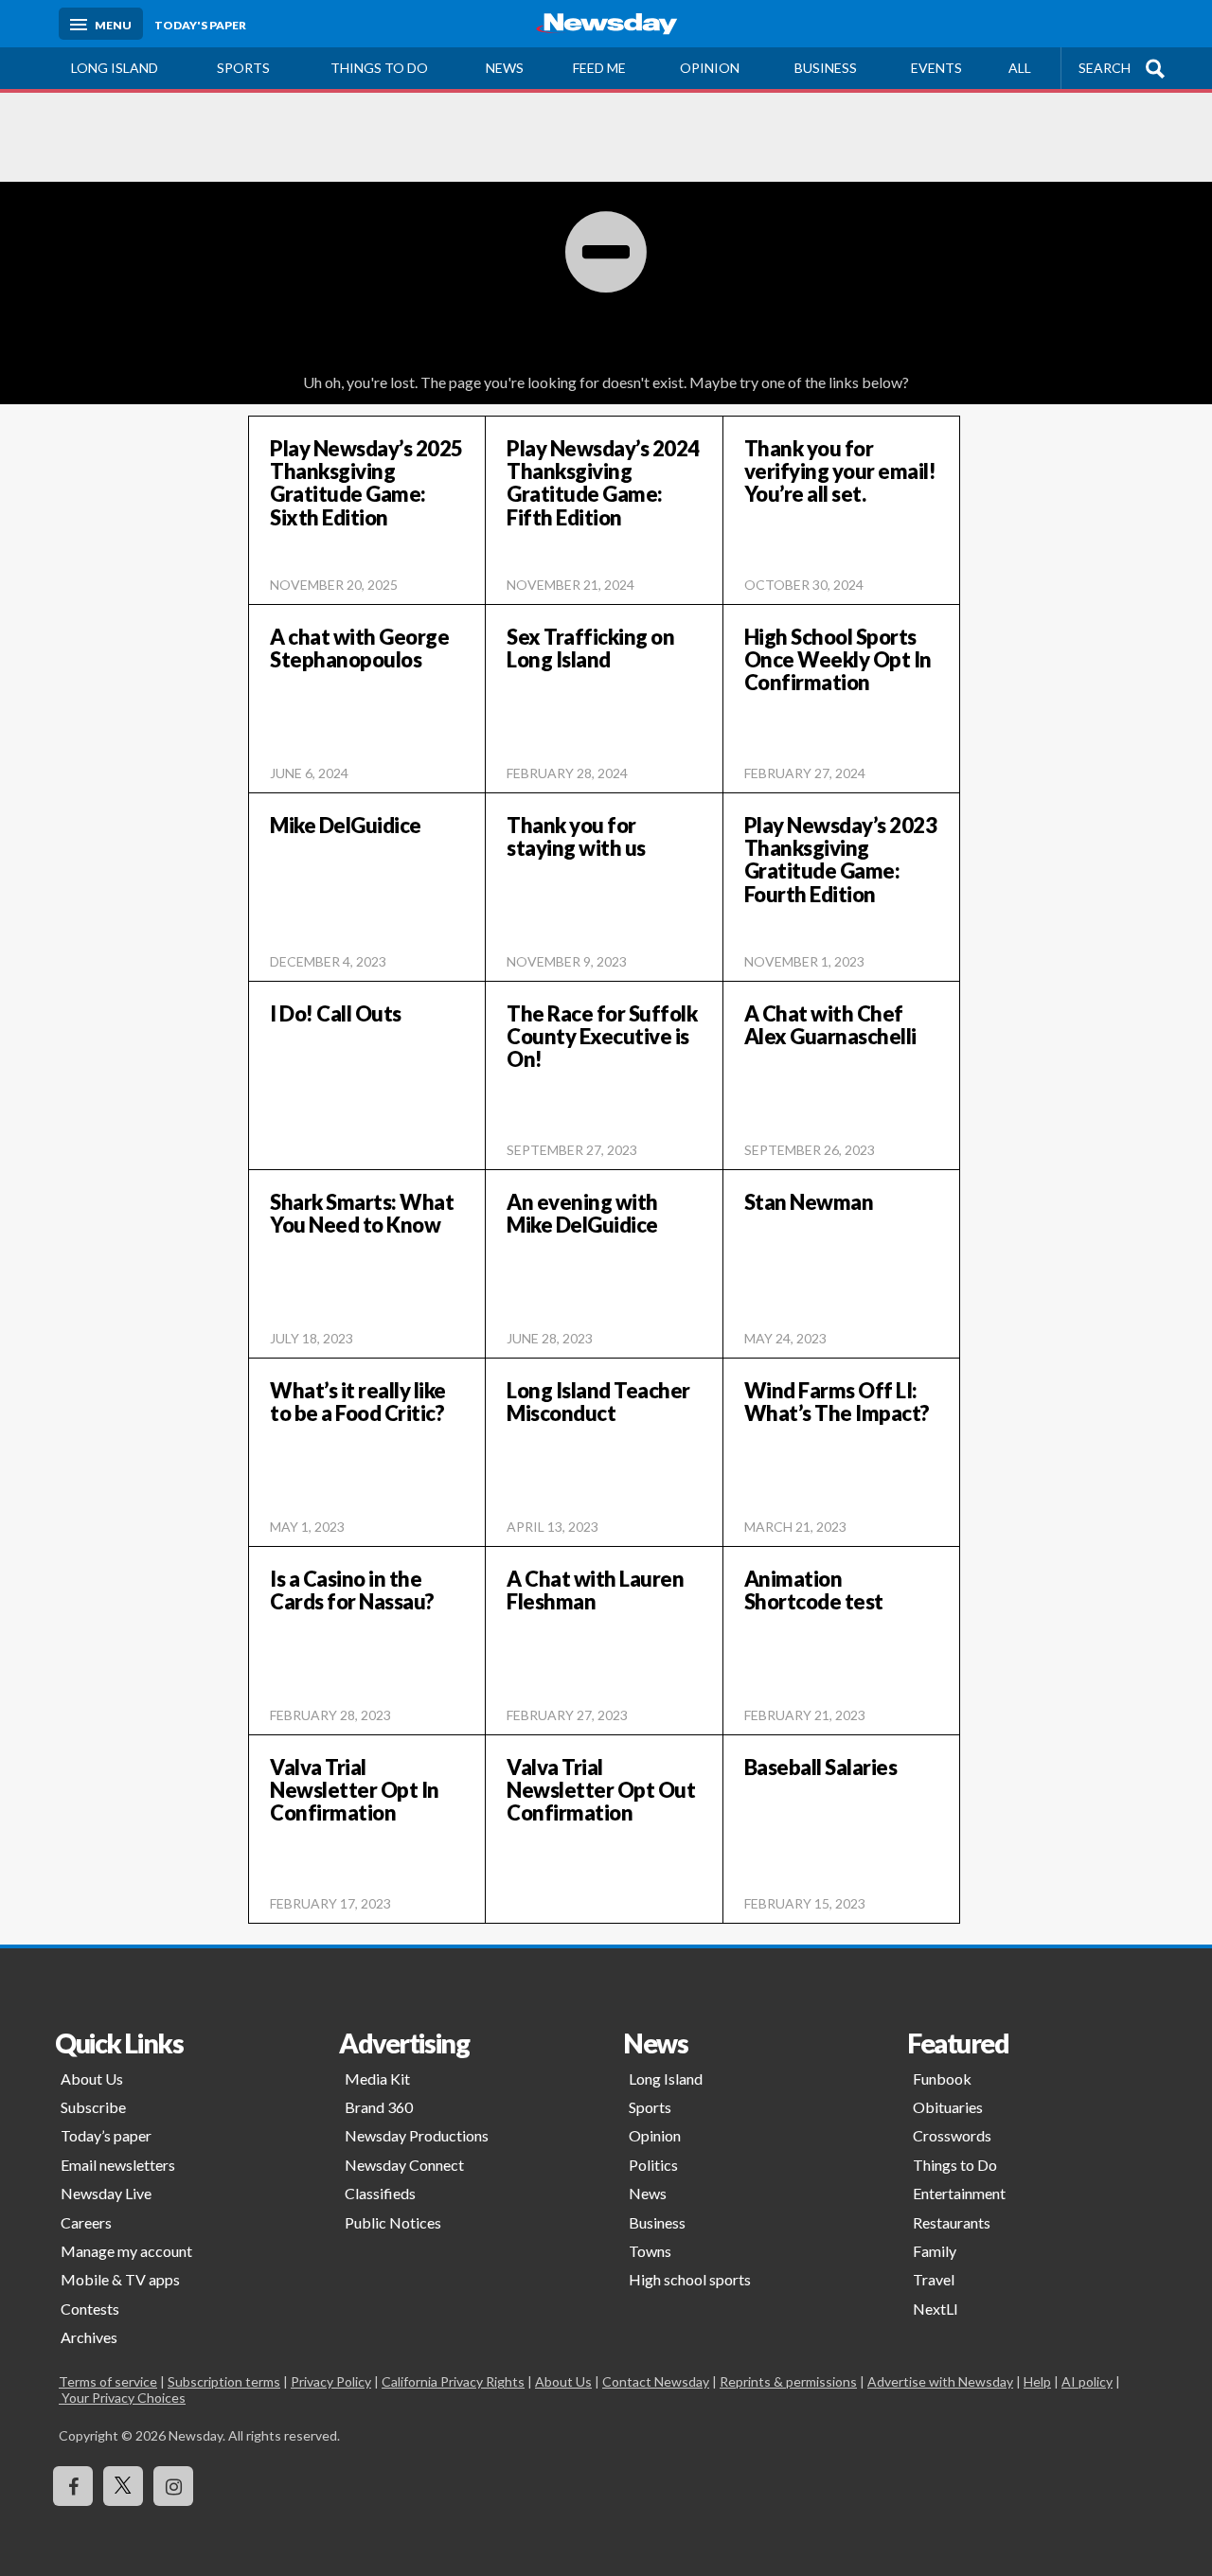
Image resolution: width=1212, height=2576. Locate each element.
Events (936, 68)
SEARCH (1105, 68)
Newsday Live (106, 2193)
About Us (92, 2079)
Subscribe (93, 2107)
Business (826, 68)
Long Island (115, 68)
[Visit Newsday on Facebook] (73, 2486)
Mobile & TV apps (120, 2279)
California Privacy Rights (453, 2381)
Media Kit (377, 2079)
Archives (89, 2337)
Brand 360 (379, 2107)
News (505, 68)
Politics (653, 2165)
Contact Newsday (656, 2381)
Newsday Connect (404, 2165)
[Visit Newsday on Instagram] (173, 2486)
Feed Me (599, 68)
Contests (90, 2309)
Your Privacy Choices (122, 2398)
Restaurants (952, 2222)
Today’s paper (106, 2135)
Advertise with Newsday (940, 2381)
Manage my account (126, 2251)
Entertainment (959, 2193)
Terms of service (108, 2381)
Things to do (379, 68)
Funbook (942, 2079)
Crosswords (952, 2135)
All (1020, 68)
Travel (934, 2279)
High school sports (690, 2279)
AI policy (1087, 2381)
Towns (650, 2251)
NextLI (936, 2309)
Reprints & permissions (788, 2381)
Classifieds (380, 2193)
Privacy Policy (331, 2381)
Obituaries (948, 2107)
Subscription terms (224, 2381)
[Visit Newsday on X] (123, 2486)
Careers (86, 2222)
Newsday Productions (417, 2135)
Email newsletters (118, 2165)
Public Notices (393, 2222)
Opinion (710, 68)
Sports (243, 68)
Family (935, 2251)
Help (1037, 2381)
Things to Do (955, 2165)
